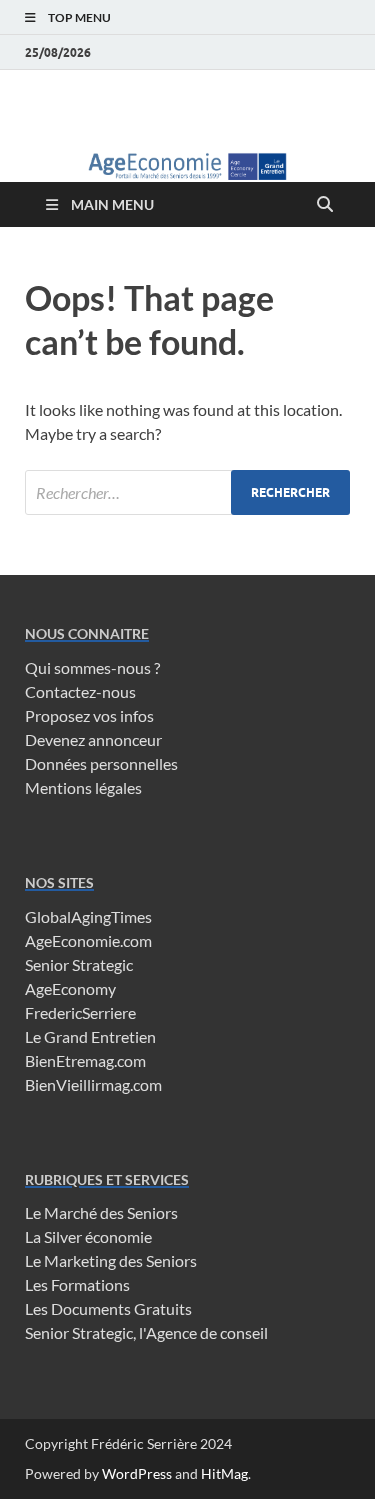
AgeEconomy (70, 988)
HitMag (224, 1473)
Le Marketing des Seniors (111, 1260)
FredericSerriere (80, 1012)
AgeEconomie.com (88, 940)
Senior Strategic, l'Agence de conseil (146, 1332)
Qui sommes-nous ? (92, 667)
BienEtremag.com (85, 1060)
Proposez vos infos (89, 715)
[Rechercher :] (187, 492)
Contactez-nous (80, 691)
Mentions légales (83, 787)
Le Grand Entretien (90, 1036)
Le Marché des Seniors (101, 1212)
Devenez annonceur (93, 739)
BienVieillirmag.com (93, 1084)
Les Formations (77, 1284)
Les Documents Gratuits (108, 1308)
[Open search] (325, 205)
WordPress (137, 1473)
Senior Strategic (79, 964)
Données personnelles (101, 763)
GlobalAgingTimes (88, 916)
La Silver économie (88, 1236)
